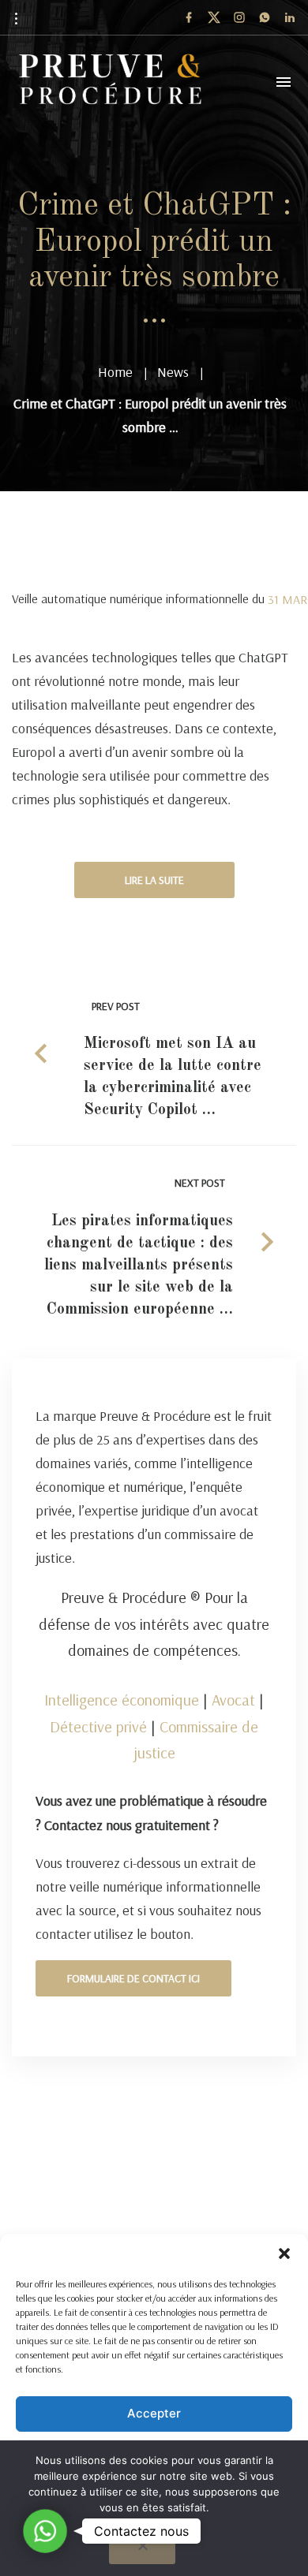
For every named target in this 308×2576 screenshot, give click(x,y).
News (173, 372)
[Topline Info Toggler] (16, 18)
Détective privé (98, 1726)
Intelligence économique (122, 1700)
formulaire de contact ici (133, 1978)
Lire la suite (154, 880)
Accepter (154, 2413)
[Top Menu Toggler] (284, 82)
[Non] (142, 2550)
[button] (284, 2254)
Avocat (233, 1700)
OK (158, 2532)
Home (115, 372)
